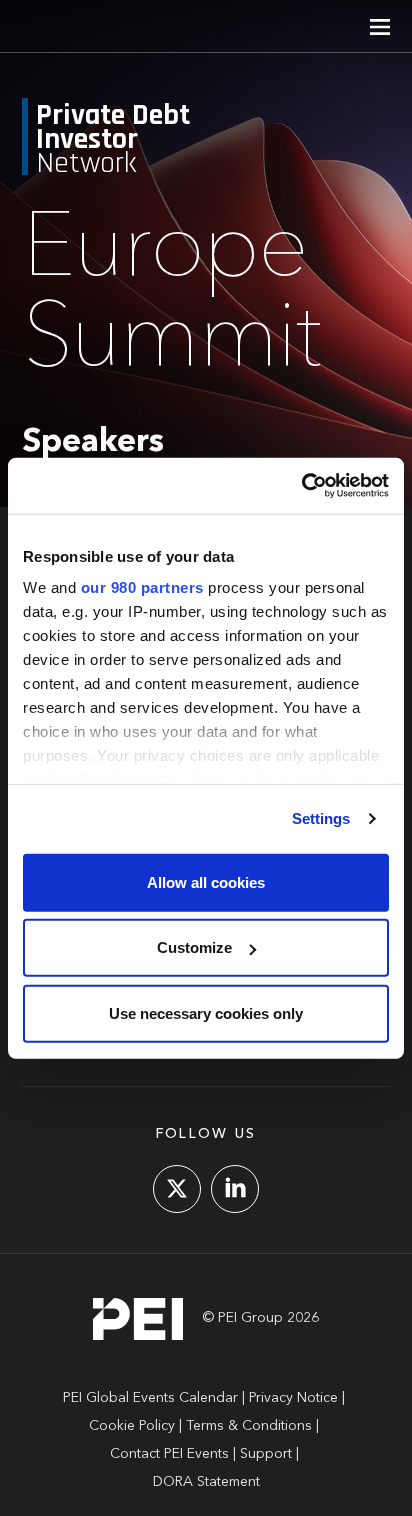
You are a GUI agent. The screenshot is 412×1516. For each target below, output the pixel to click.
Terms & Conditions (249, 1426)
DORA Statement (206, 1482)
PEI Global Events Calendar (150, 1398)
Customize (194, 947)
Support (266, 1454)
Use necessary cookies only (206, 1012)
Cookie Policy (132, 1426)
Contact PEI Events (169, 1454)
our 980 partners (142, 587)
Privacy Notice (293, 1398)
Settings (321, 818)
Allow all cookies (206, 881)
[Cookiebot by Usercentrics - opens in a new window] (301, 486)
